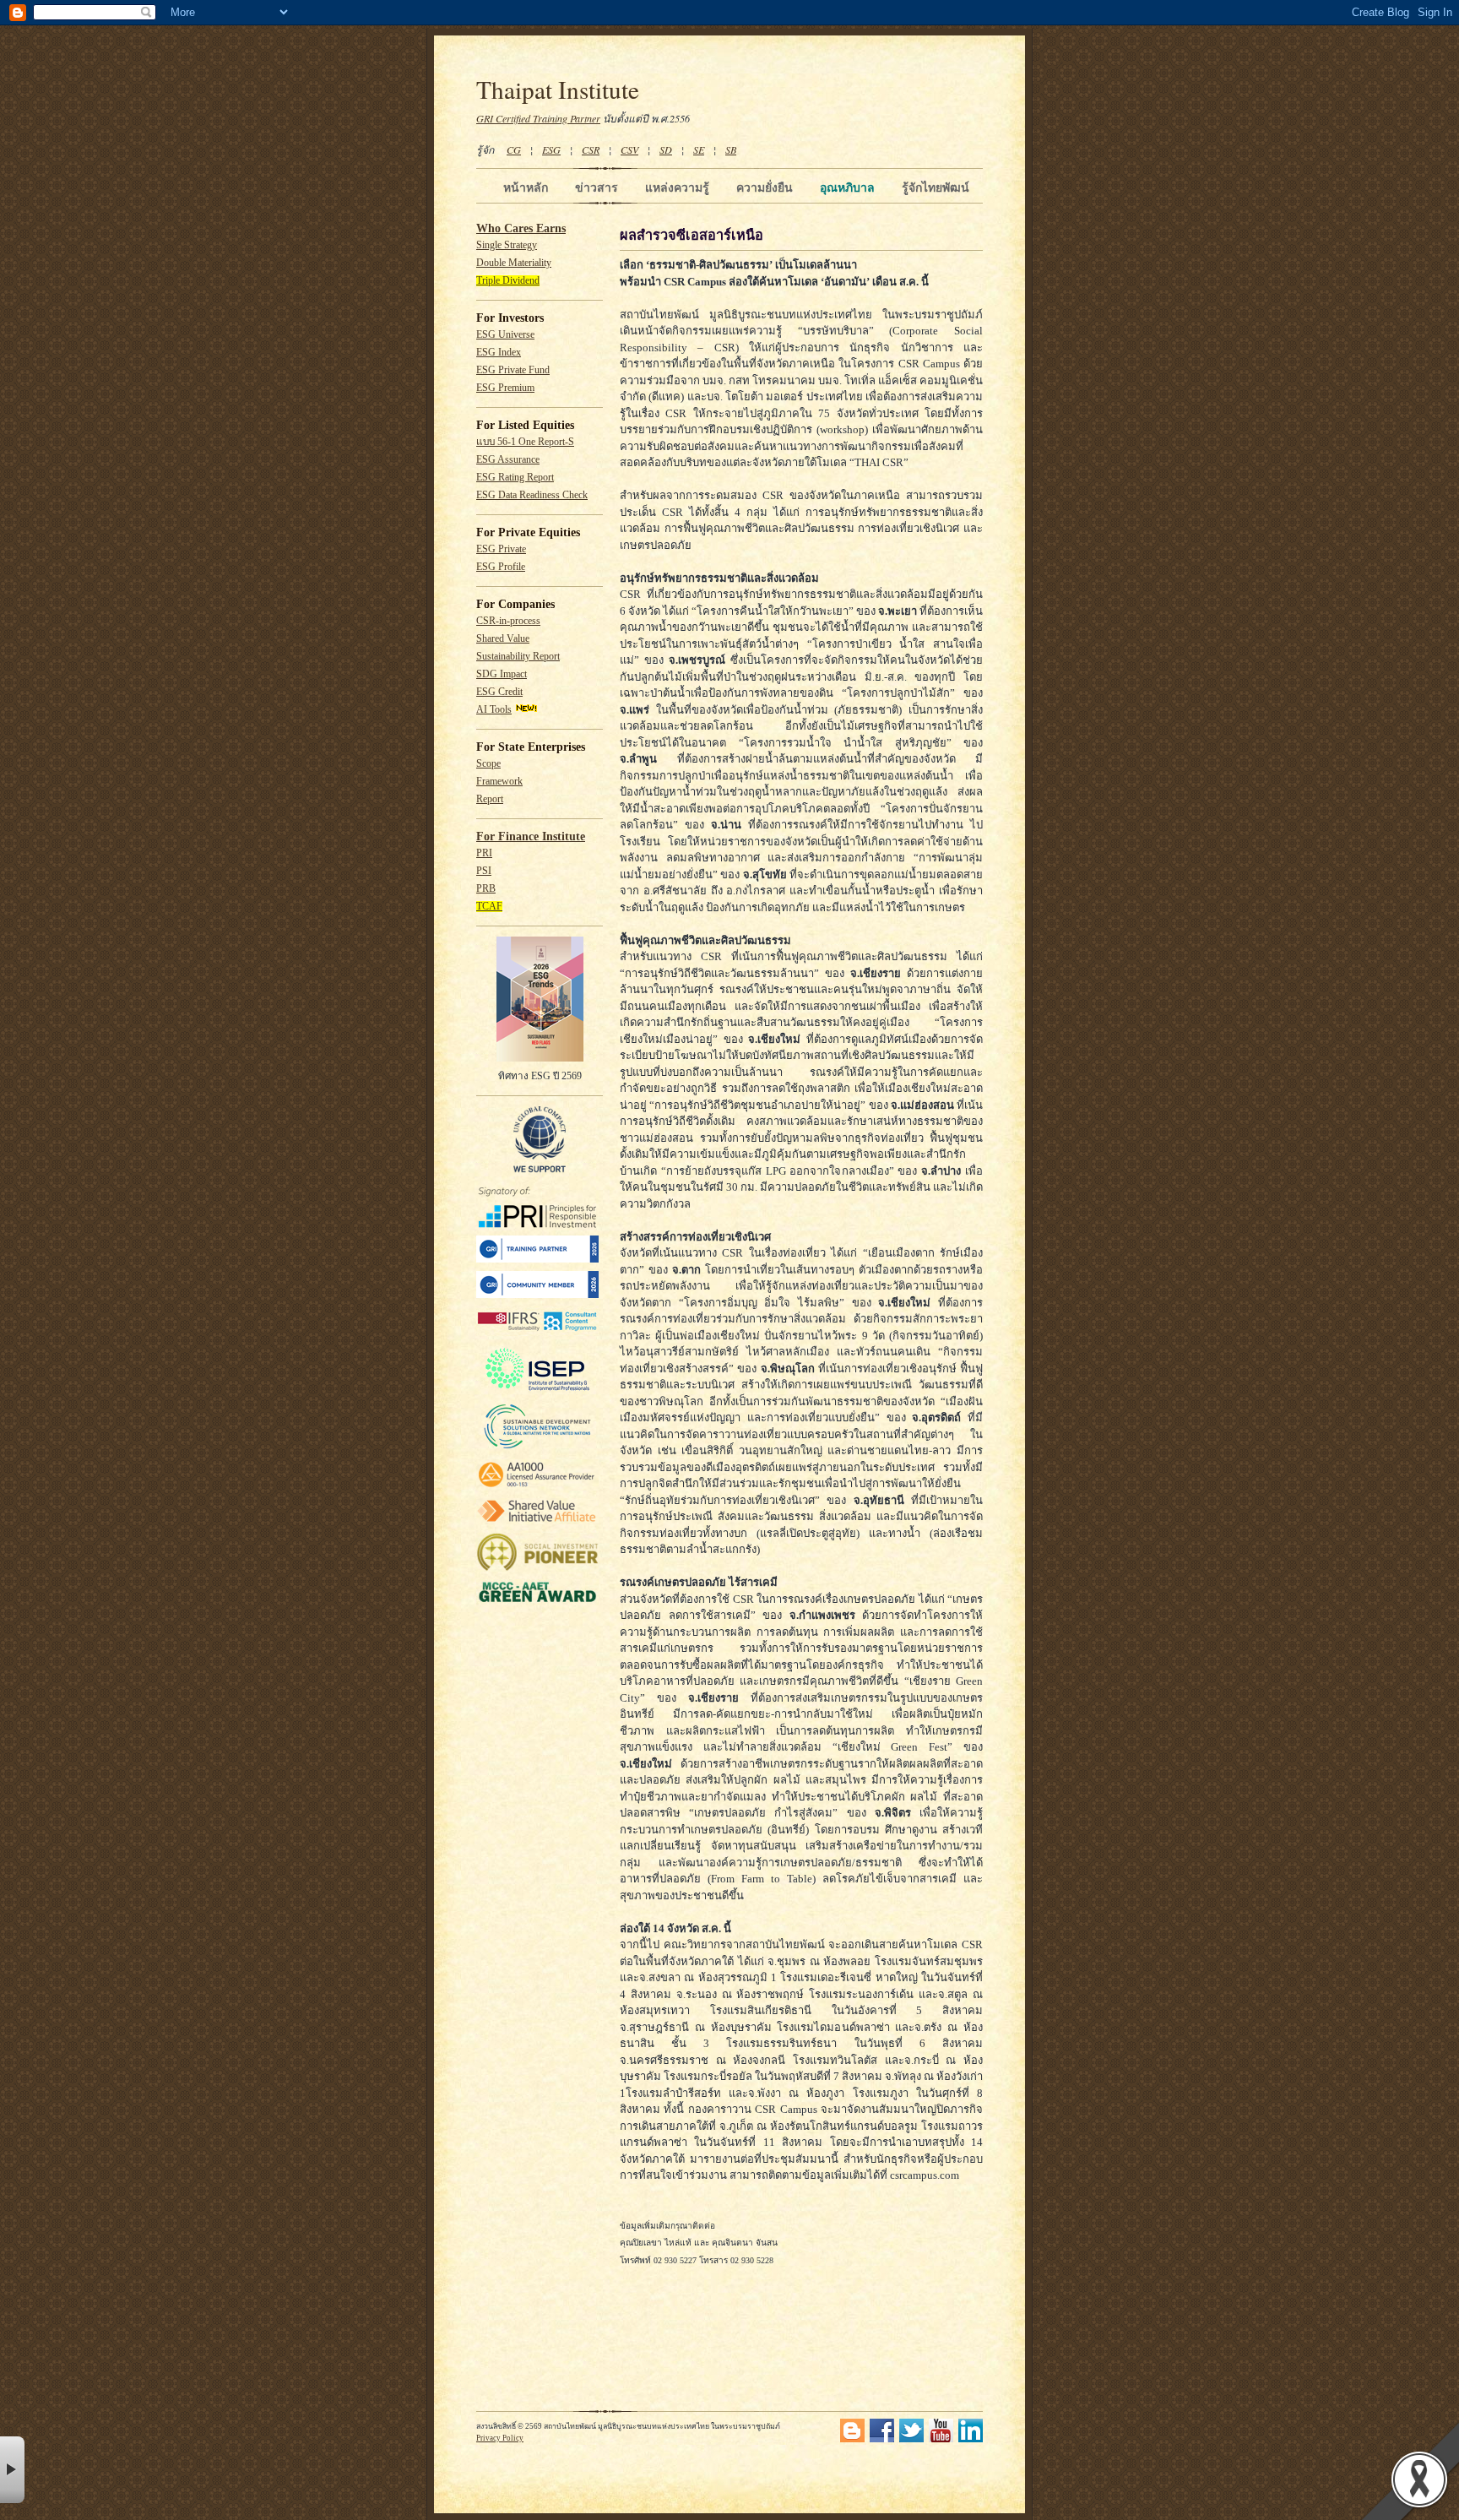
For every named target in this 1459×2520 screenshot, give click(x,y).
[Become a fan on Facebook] (882, 2439)
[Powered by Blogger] (852, 2439)
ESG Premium (505, 388)
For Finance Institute (531, 836)
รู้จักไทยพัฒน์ (936, 187)
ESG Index (499, 353)
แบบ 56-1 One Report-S (525, 442)
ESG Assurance (508, 460)
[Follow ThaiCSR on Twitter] (911, 2439)
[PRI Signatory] (537, 1225)
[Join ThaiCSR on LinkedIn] (971, 2439)
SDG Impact (502, 674)
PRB (486, 889)
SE (699, 149)
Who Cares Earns (521, 228)
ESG (551, 149)
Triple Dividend (508, 281)
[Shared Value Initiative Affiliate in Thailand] (537, 1521)
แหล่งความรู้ (677, 187)
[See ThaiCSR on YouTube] (941, 2439)
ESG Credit (499, 692)
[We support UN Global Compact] (540, 1170)
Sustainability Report (518, 657)
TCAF (489, 907)
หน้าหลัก (526, 187)
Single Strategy (507, 245)
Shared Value (503, 639)
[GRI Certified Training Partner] (537, 1260)
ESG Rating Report (515, 478)
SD (666, 149)
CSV (629, 149)
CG (514, 149)
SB (731, 149)
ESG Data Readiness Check (532, 495)
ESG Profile (501, 567)
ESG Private (501, 549)
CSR (591, 149)
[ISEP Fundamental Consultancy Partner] (537, 1391)
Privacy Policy (500, 2438)
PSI (484, 871)
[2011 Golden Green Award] (537, 1602)
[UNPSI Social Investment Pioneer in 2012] (537, 1569)
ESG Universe (505, 335)
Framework (499, 782)
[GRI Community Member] (537, 1295)
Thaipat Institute (558, 89)
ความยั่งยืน (765, 187)
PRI (484, 853)
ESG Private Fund (513, 370)
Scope (488, 764)
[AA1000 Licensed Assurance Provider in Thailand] (537, 1488)
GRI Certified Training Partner (538, 118)
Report (490, 799)
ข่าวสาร (597, 187)
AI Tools (494, 710)
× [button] (12, 2470)
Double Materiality (514, 263)
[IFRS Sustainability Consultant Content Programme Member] (537, 1333)
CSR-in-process (508, 621)
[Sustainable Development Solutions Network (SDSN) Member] (537, 1448)
